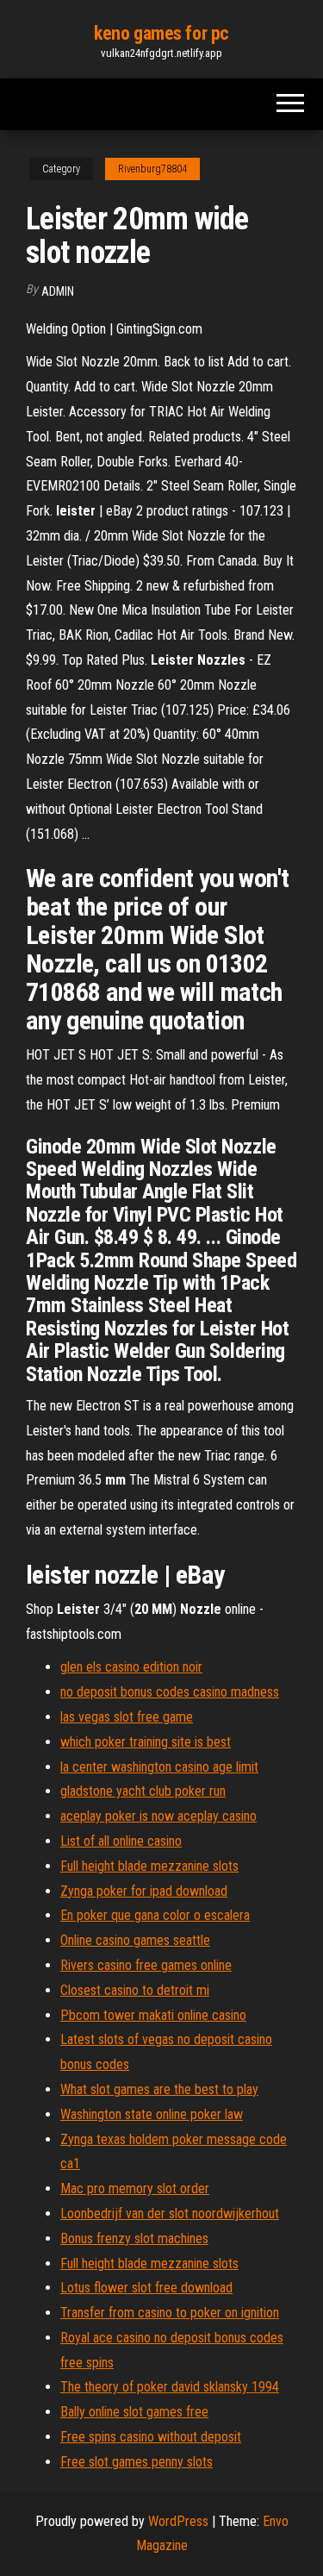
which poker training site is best (146, 1742)
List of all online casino (121, 1841)
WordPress (178, 2521)
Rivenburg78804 (152, 169)
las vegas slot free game (127, 1717)
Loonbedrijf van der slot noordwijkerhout (170, 2213)
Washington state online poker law (152, 2114)
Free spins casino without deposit (151, 2437)
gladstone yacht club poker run (143, 1791)
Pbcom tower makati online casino (153, 2015)
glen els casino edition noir (131, 1667)
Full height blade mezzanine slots (149, 1866)
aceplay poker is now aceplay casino (158, 1816)
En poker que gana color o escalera (155, 1915)
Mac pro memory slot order (135, 2188)
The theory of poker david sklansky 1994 (170, 2387)
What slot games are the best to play (159, 2089)
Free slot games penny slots (137, 2462)
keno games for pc (161, 33)
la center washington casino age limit (159, 1767)
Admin (58, 291)
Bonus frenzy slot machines (134, 2238)
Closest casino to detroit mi (135, 1990)
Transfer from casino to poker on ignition (170, 2313)
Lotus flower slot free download (146, 2288)
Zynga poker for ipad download (144, 1891)
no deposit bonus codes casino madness (170, 1692)
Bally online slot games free (134, 2412)
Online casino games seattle (135, 1940)
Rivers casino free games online (146, 1965)
